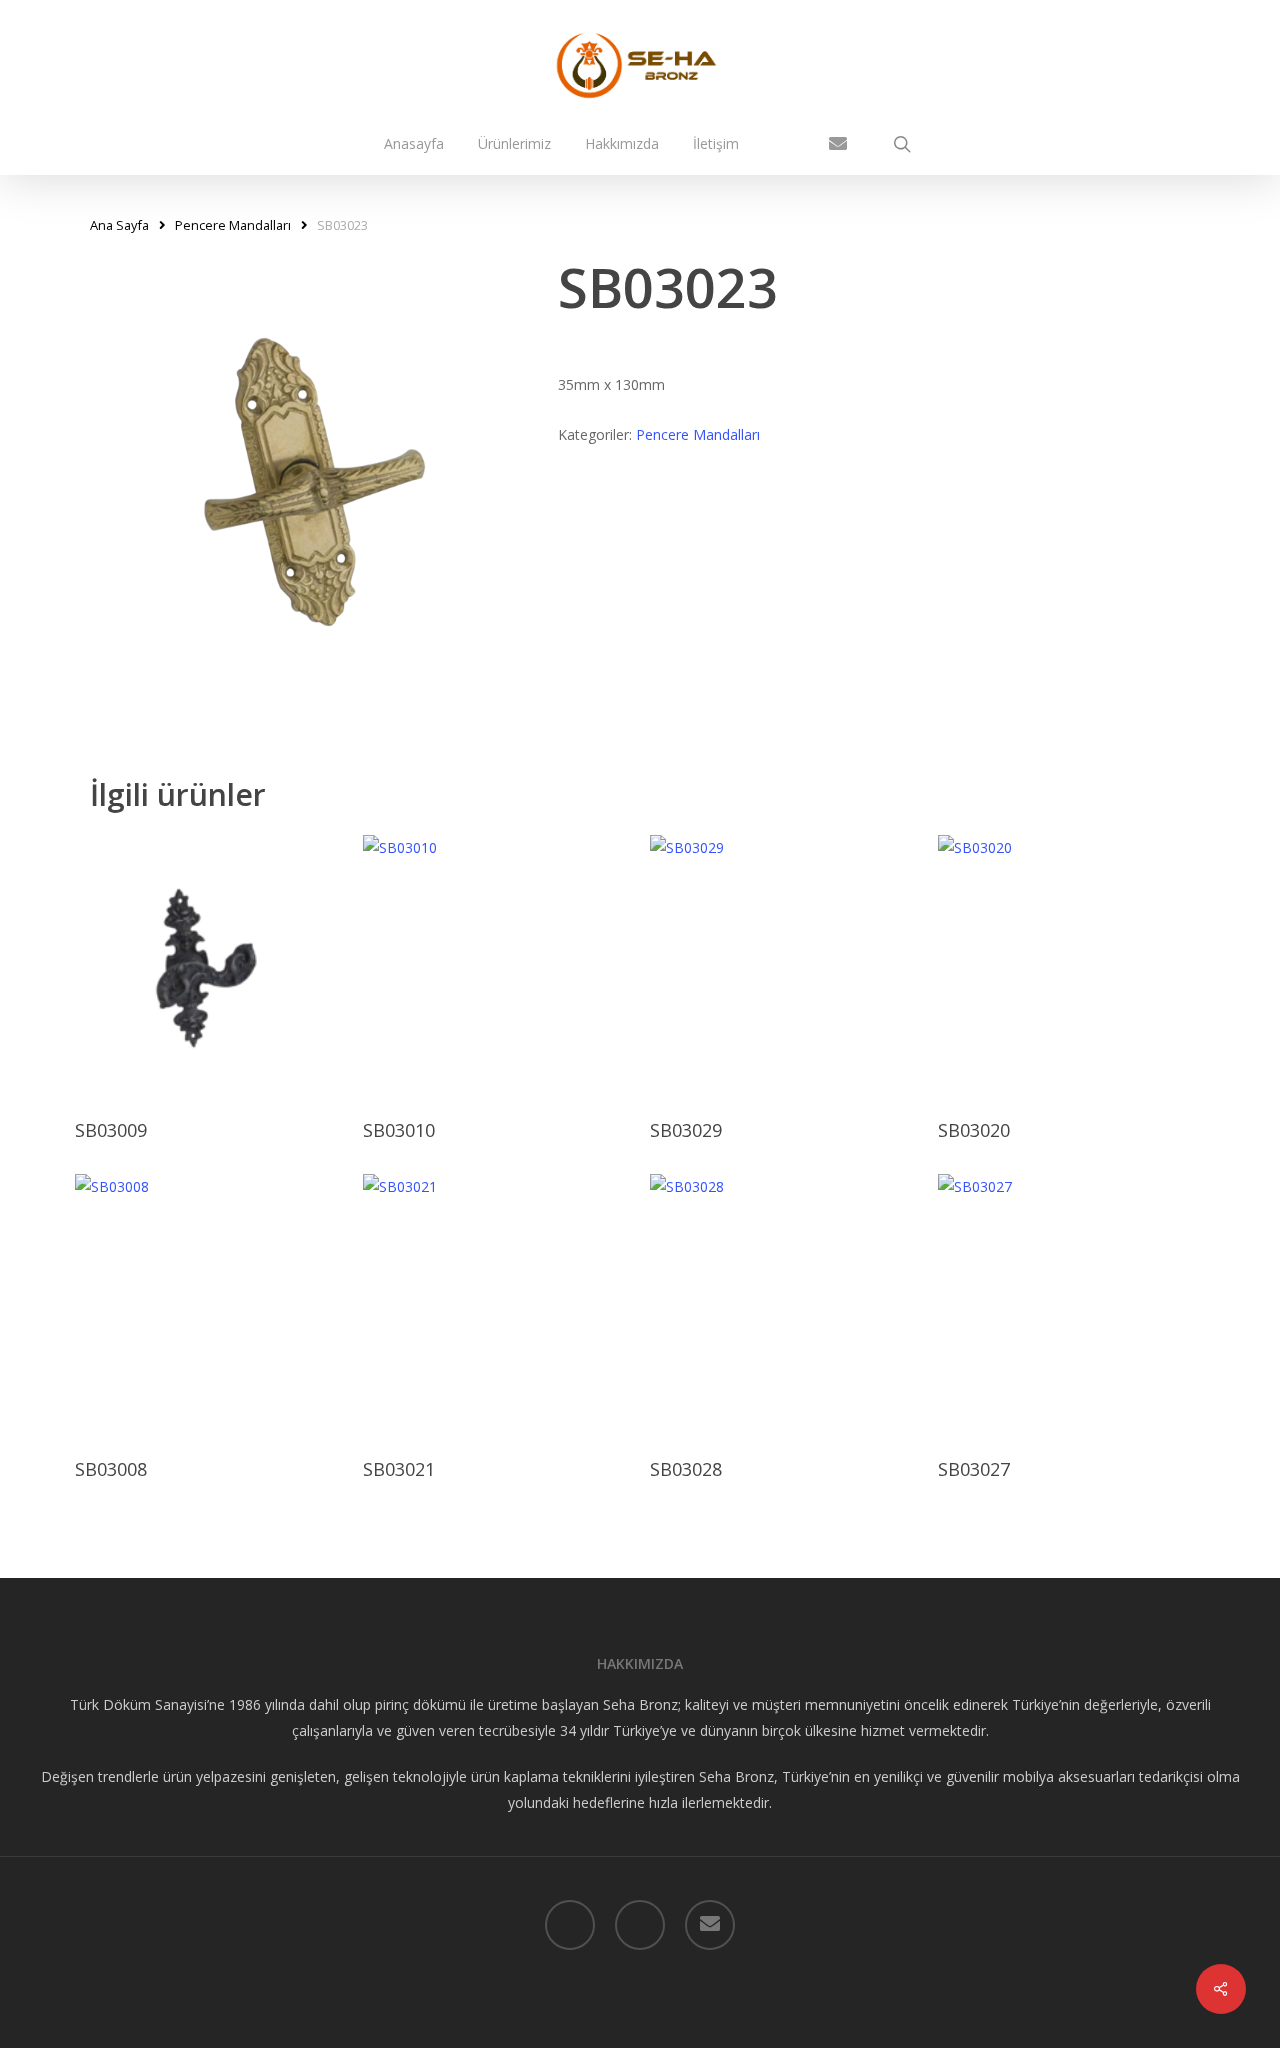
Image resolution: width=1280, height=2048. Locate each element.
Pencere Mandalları (233, 225)
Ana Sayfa (119, 225)
